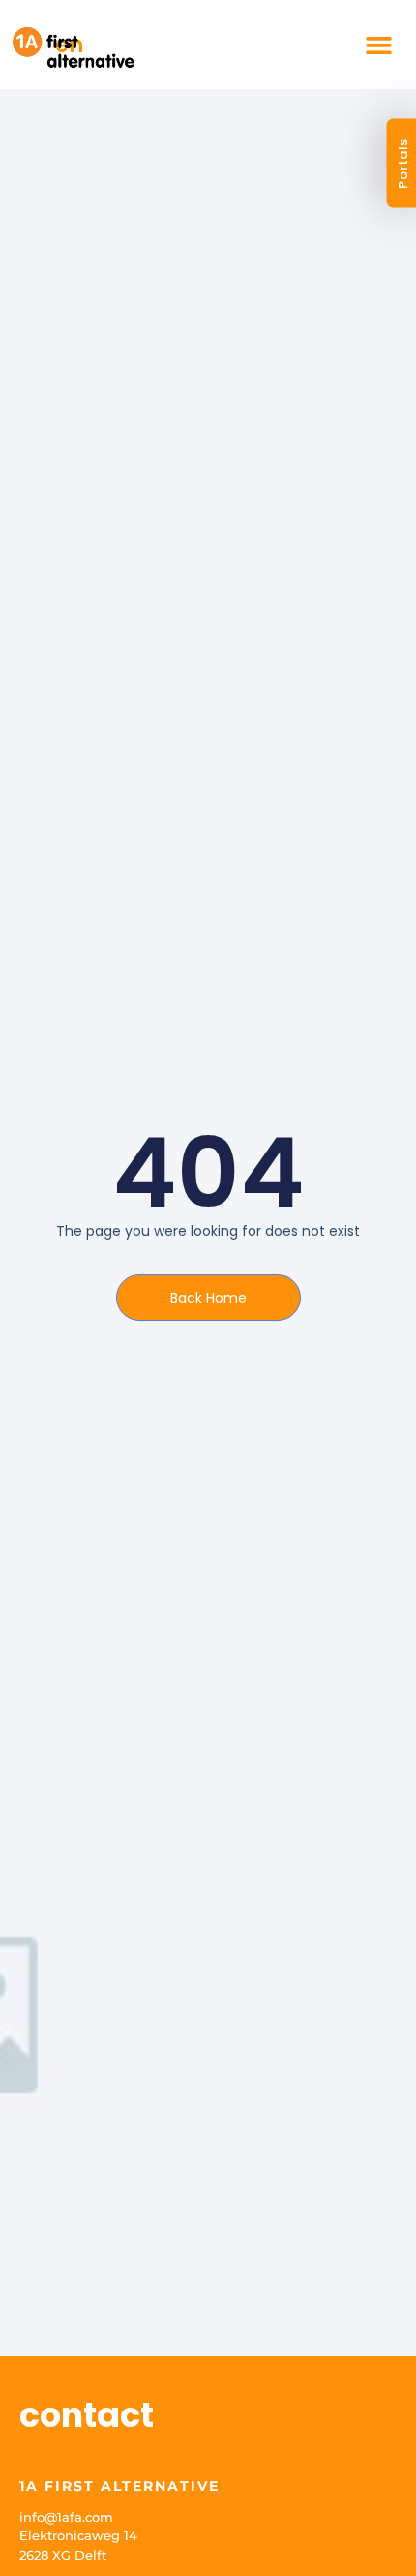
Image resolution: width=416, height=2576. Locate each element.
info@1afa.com (66, 2517)
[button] (379, 45)
